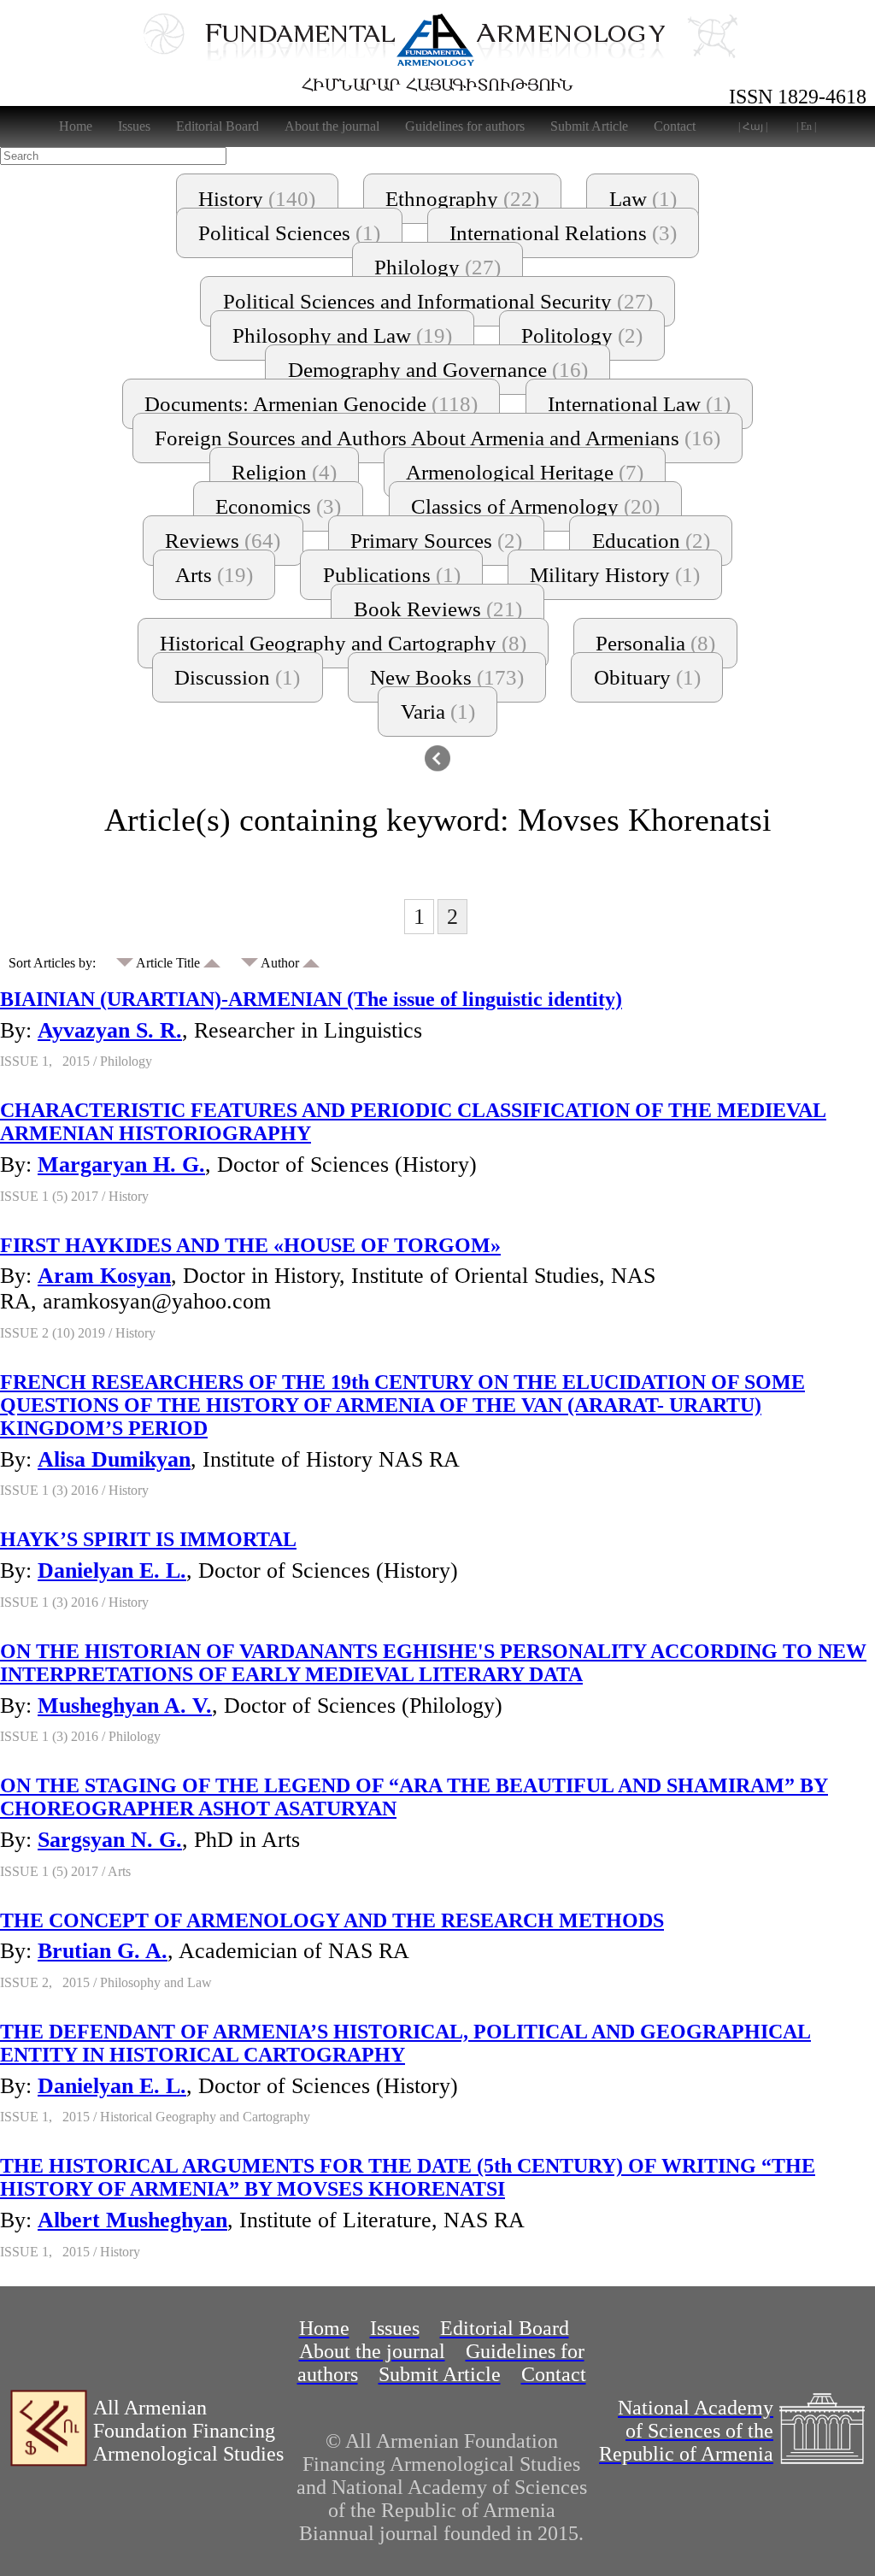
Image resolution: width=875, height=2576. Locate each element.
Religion (284, 472)
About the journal (332, 126)
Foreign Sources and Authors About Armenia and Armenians (437, 438)
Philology (437, 267)
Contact (675, 126)
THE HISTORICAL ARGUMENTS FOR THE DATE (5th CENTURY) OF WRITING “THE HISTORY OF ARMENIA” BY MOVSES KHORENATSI (408, 2177)
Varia (438, 712)
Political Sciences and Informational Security (438, 301)
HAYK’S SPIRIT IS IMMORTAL (148, 1539)
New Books (447, 677)
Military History (615, 575)
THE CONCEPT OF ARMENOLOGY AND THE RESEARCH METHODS (332, 1920)
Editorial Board (217, 126)
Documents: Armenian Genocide (311, 404)
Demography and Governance (438, 370)
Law (643, 199)
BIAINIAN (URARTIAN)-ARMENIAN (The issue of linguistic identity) (311, 999)
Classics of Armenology (535, 506)
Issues (134, 126)
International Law (639, 404)
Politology (582, 335)
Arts (214, 575)
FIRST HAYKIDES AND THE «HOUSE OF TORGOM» (250, 1245)
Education (651, 541)
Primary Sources (436, 541)
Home (76, 126)
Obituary (647, 677)
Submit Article (589, 126)
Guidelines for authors (465, 126)
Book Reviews (438, 609)
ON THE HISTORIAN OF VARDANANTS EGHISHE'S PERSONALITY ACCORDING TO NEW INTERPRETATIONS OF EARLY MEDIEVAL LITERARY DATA (433, 1663)
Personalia (655, 643)
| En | (806, 126)
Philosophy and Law (342, 335)
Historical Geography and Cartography (343, 643)
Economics (278, 506)
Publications (392, 575)
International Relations (563, 233)
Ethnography (462, 199)
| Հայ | (753, 126)
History (257, 199)
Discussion (237, 677)
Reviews (223, 541)
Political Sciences (289, 233)
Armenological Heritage (525, 472)
